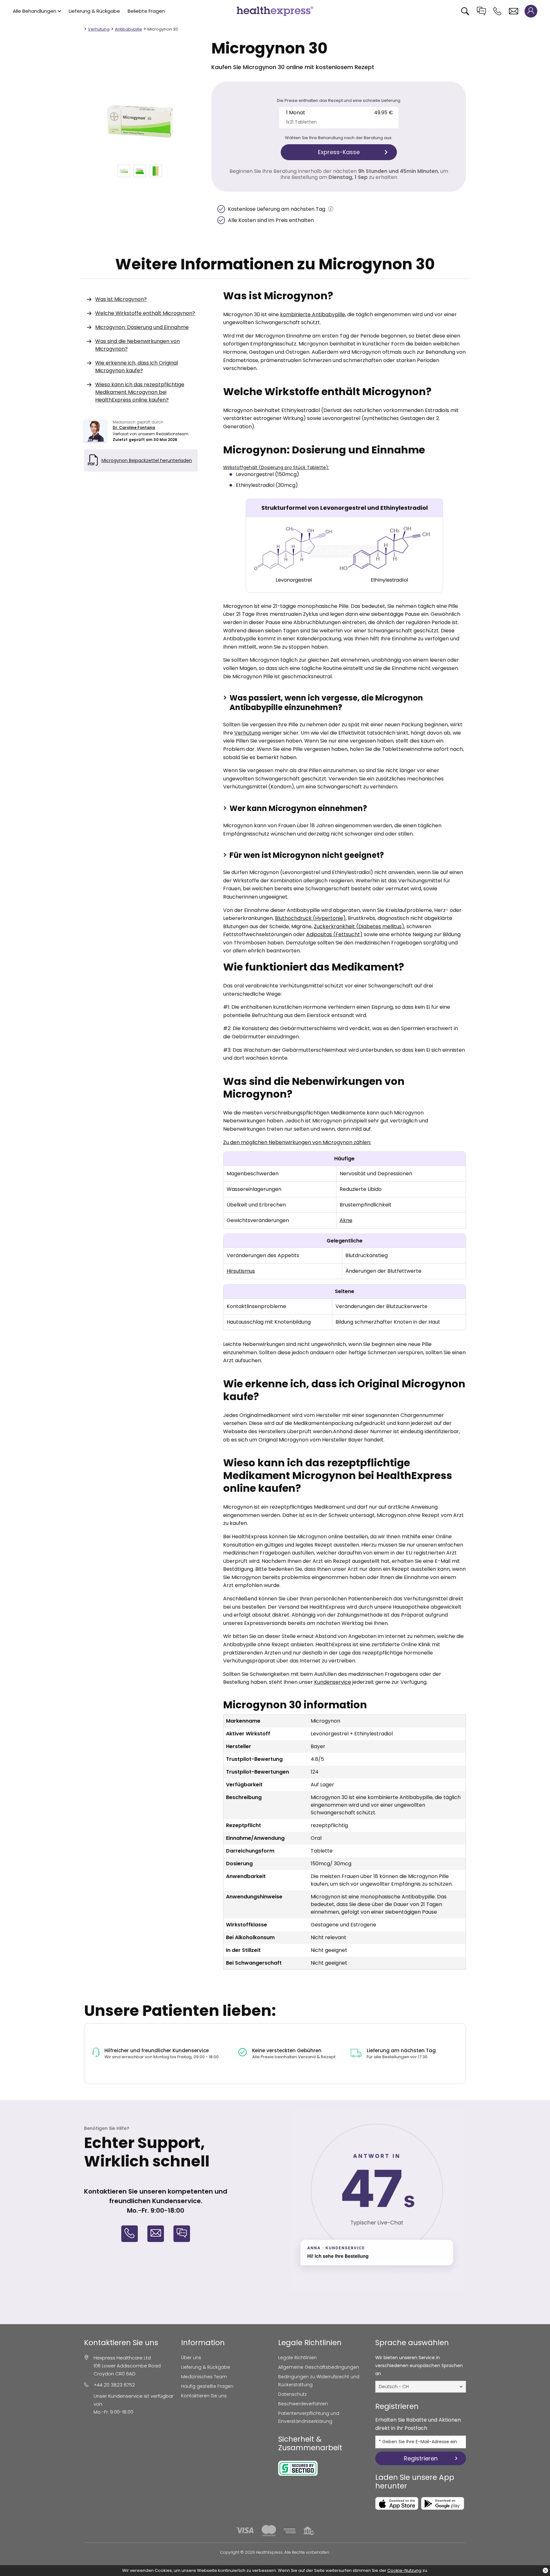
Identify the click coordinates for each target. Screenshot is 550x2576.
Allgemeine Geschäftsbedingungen (319, 2367)
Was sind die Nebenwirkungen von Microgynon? (137, 345)
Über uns (191, 2358)
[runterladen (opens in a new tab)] (397, 2503)
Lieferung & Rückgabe (94, 11)
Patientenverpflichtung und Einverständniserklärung (309, 2417)
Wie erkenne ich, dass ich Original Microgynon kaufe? (137, 367)
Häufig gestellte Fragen (207, 2386)
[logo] (275, 11)
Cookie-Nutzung (404, 2570)
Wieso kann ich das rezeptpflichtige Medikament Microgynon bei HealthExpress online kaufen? (140, 392)
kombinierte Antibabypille (313, 314)
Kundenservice (333, 1682)
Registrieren (421, 2458)
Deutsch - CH (394, 2387)
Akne (346, 1220)
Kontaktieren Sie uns (204, 2396)
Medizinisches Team (204, 2377)
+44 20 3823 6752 (114, 2385)
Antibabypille (128, 29)
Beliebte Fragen (146, 11)
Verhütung (99, 29)
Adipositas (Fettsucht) (334, 934)
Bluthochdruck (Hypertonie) (310, 918)
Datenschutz (293, 2394)
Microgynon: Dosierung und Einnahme (142, 327)
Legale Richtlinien (297, 2358)
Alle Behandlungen (35, 11)
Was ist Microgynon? (121, 299)
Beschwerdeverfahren (303, 2404)
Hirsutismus (241, 1271)
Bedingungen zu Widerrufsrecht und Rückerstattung (319, 2381)
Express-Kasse (339, 152)
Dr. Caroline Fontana (134, 427)
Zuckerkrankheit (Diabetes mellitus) (359, 926)
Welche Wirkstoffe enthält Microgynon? (145, 313)
